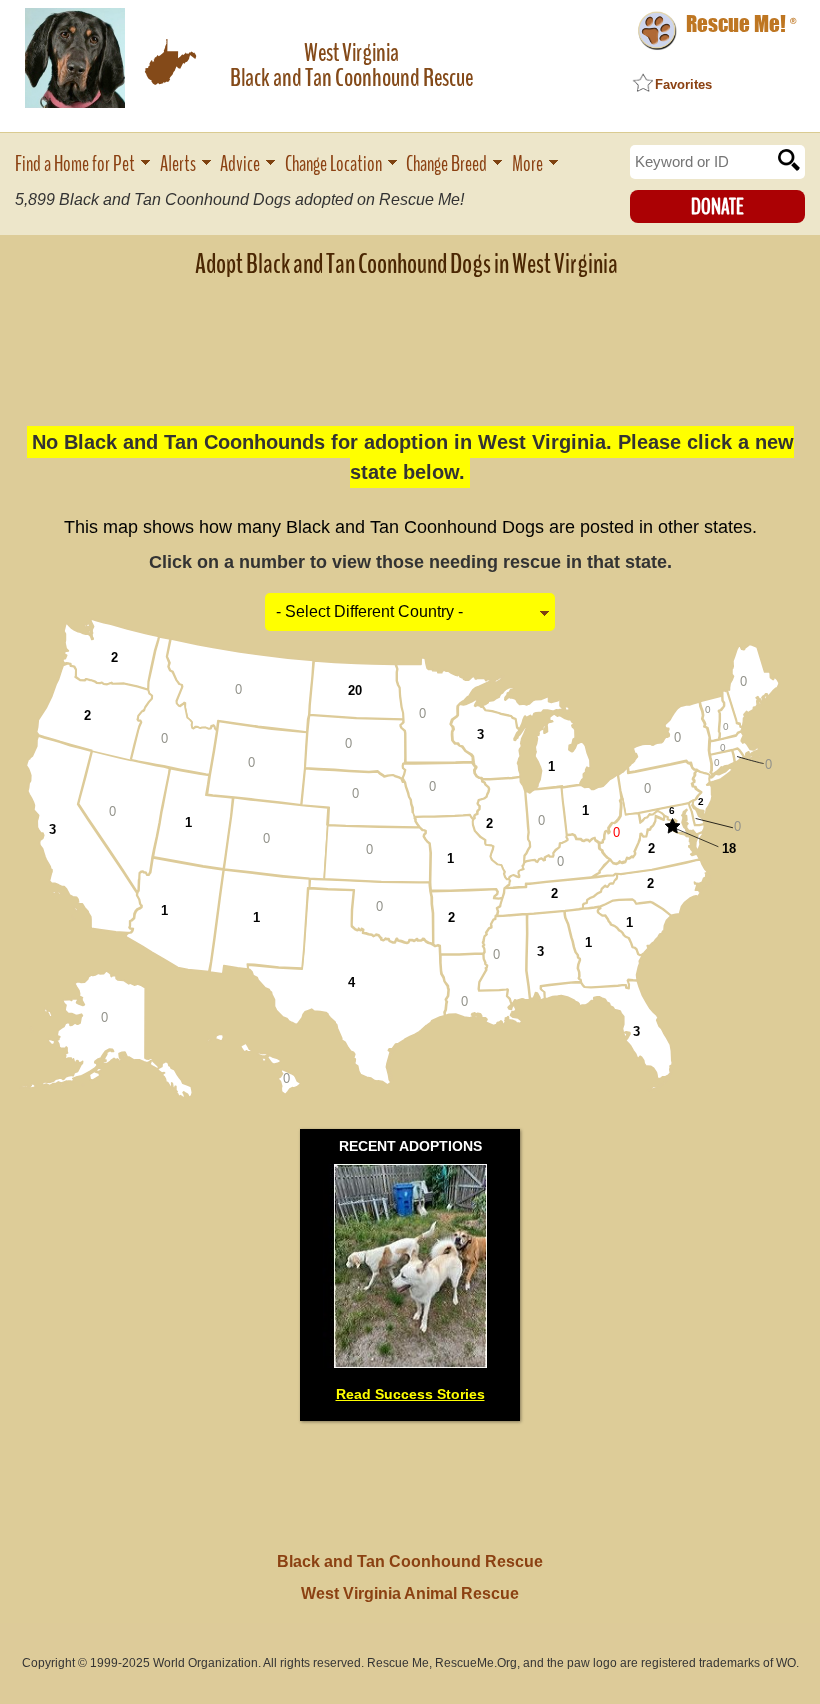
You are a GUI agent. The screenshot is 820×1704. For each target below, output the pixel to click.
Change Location (333, 164)
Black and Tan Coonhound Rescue (410, 1561)
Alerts (178, 164)
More (527, 164)
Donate (717, 207)
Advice (240, 164)
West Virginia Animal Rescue (410, 1593)
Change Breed (446, 164)
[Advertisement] (410, 339)
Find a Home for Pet (75, 164)
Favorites (683, 84)
